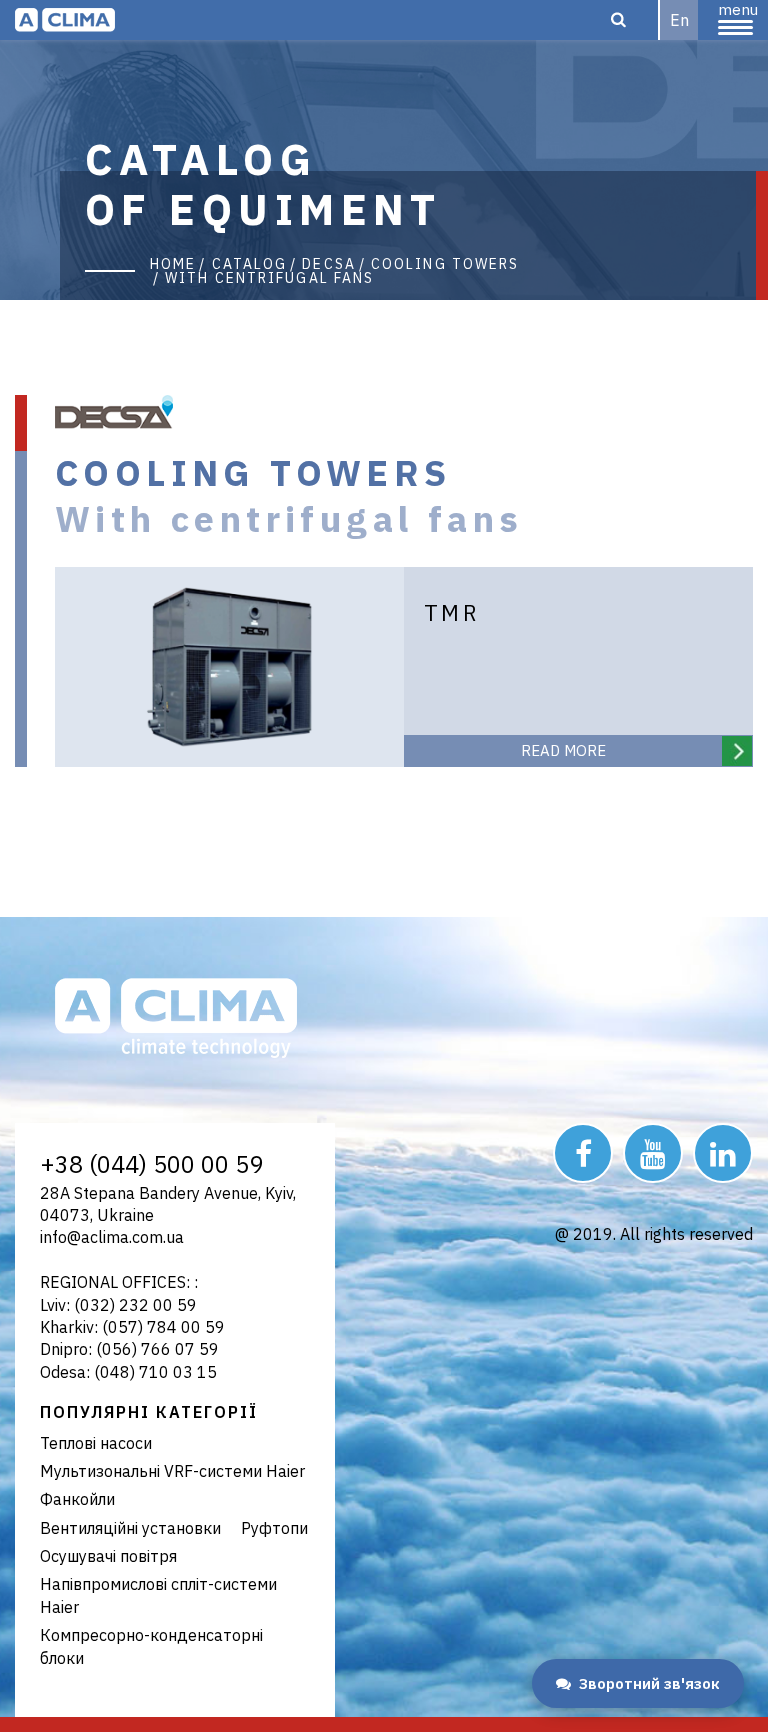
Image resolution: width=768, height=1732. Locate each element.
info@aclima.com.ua (112, 1237)
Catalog (250, 264)
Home (173, 264)
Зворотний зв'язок (649, 1683)
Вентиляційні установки (130, 1528)
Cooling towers (445, 264)
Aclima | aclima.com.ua (65, 20)
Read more (563, 750)
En (679, 20)
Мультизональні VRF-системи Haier (172, 1471)
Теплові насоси (96, 1443)
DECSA (329, 264)
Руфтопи (274, 1528)
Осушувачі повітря (108, 1556)
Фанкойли (77, 1499)
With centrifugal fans (269, 278)
